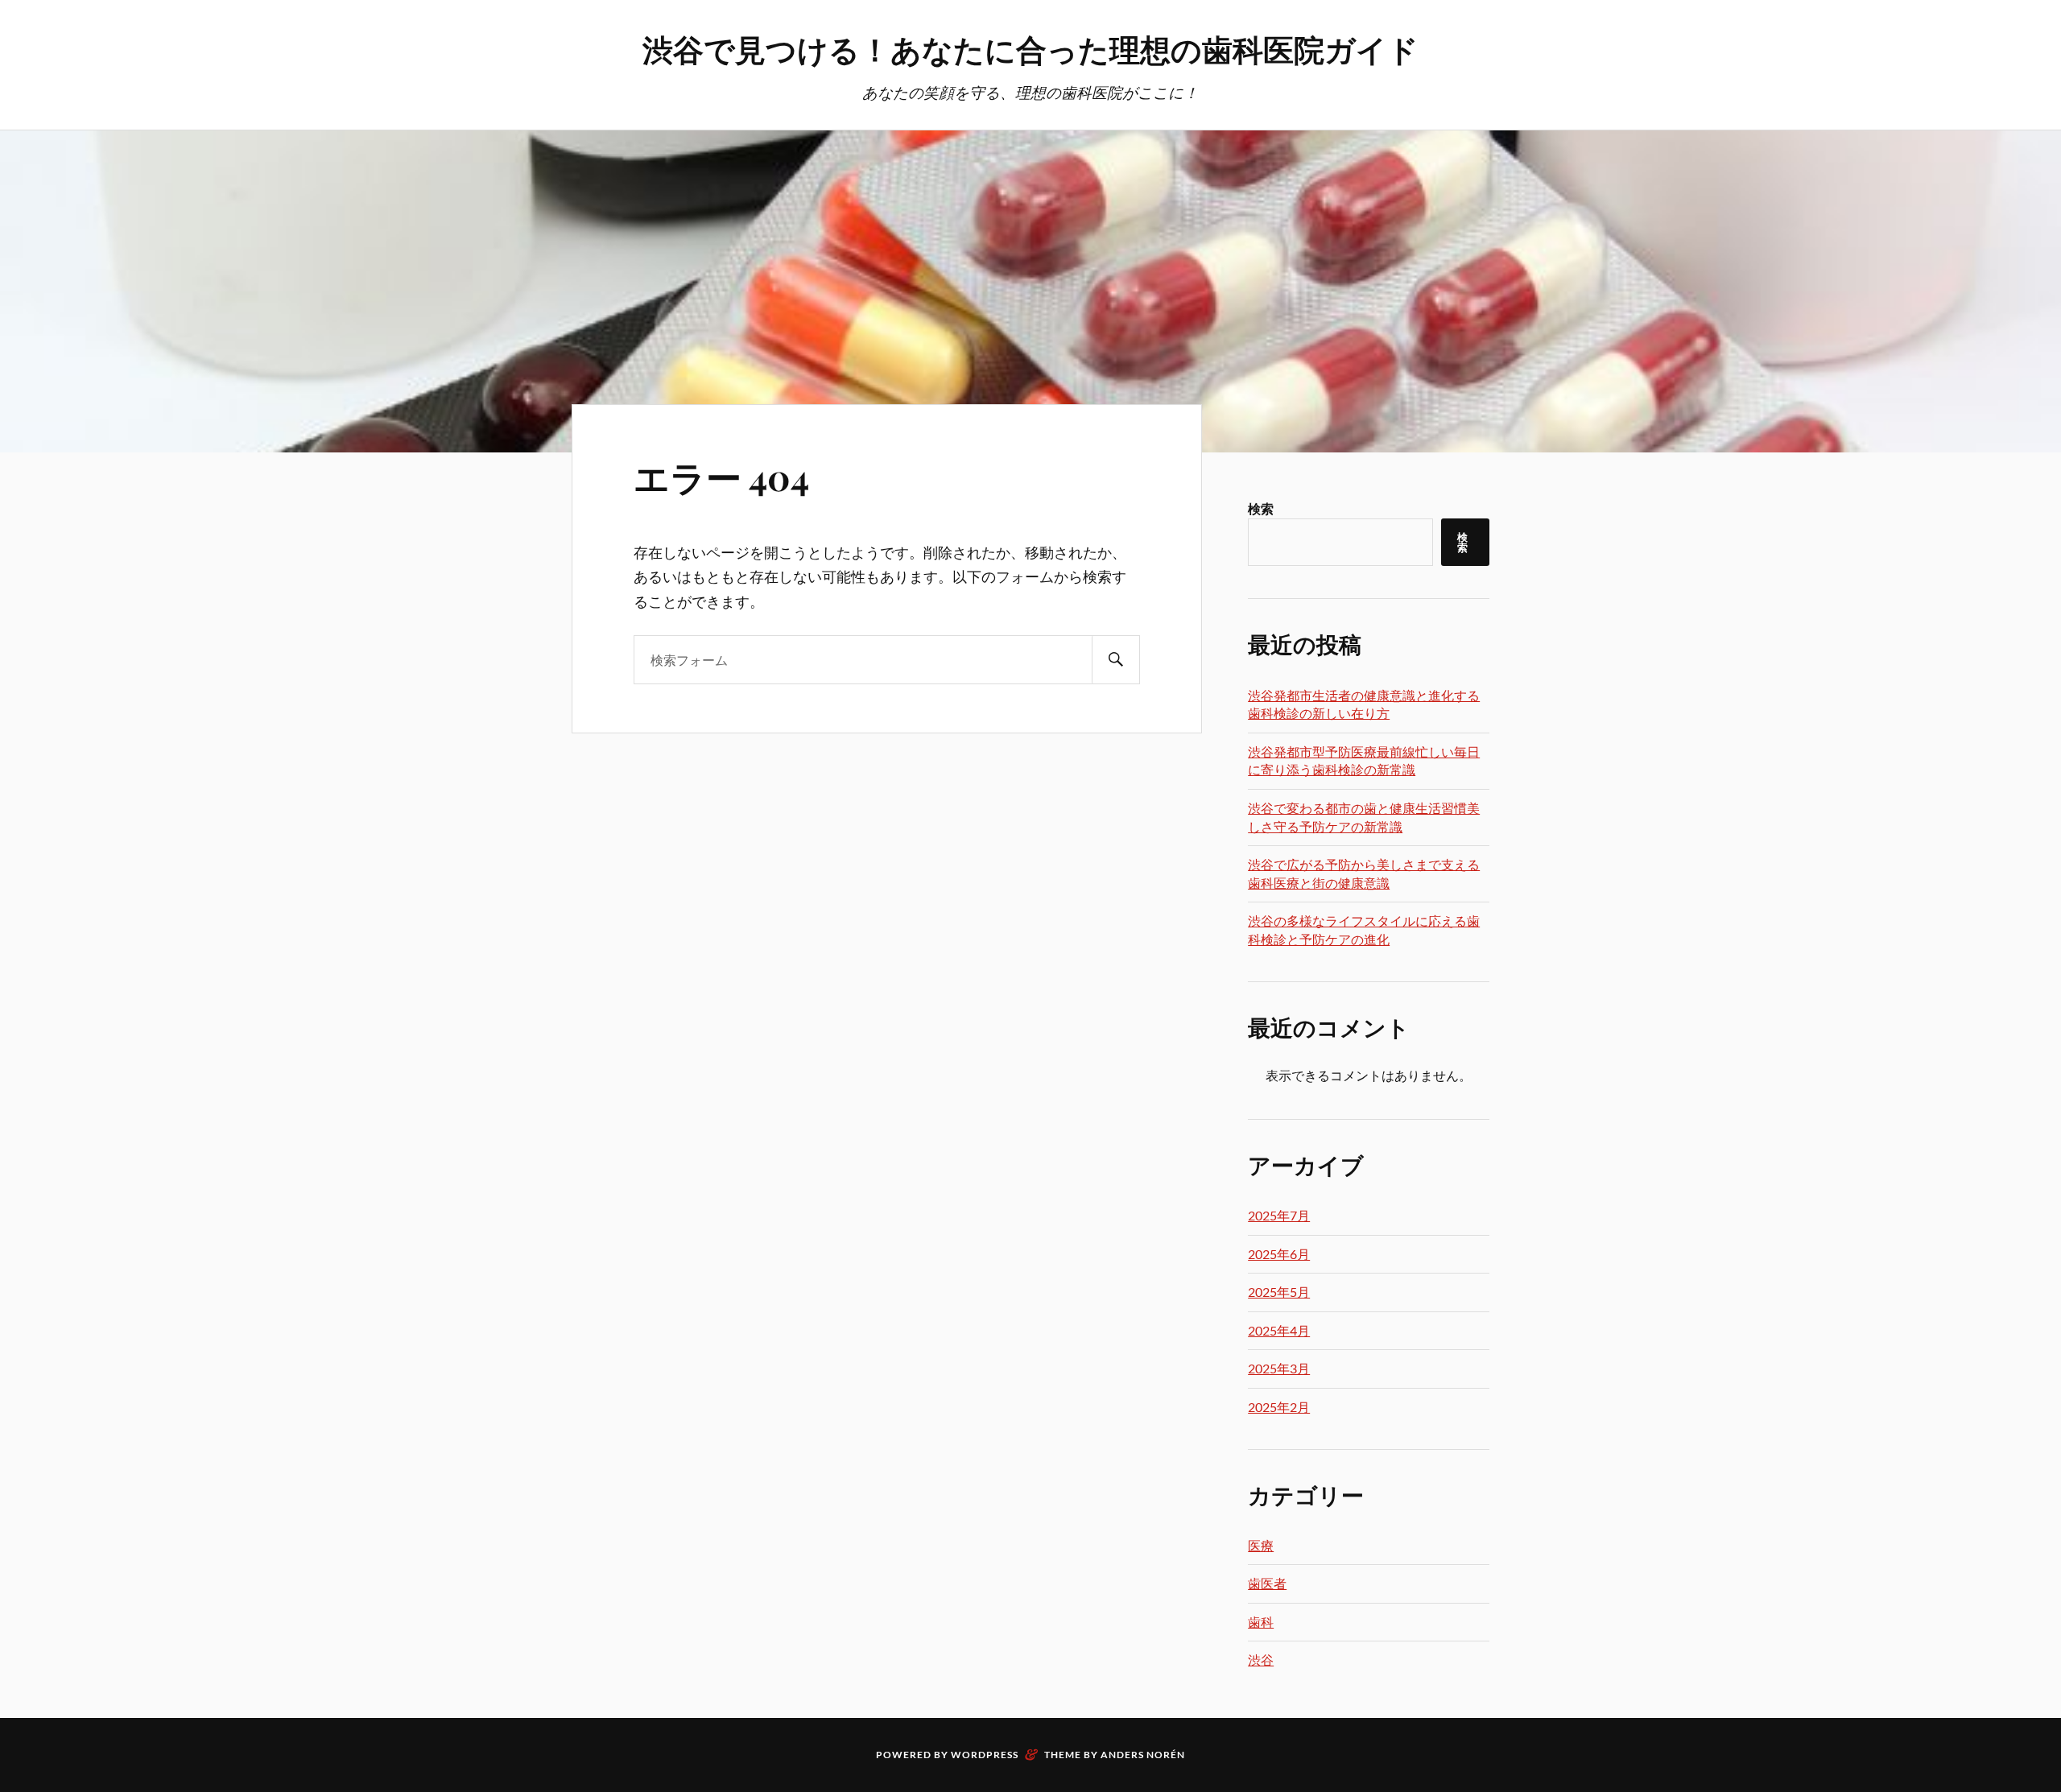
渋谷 (1261, 1660)
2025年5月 (1279, 1292)
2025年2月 (1279, 1407)
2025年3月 (1279, 1368)
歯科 (1261, 1622)
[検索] (1116, 660)
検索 (1261, 508)
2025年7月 (1279, 1215)
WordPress (985, 1755)
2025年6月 (1279, 1254)
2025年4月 (1279, 1330)
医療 (1261, 1545)
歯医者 (1267, 1583)
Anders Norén (1143, 1755)
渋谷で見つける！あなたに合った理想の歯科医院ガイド (1030, 49)
